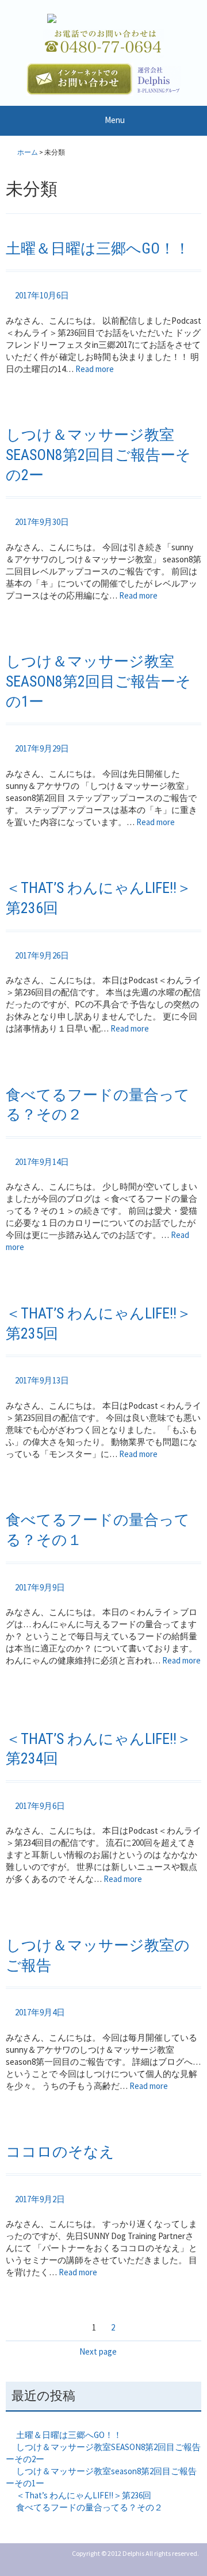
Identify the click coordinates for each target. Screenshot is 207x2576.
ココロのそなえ (60, 2152)
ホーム (28, 152)
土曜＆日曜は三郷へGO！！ (98, 248)
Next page (98, 2351)
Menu (115, 120)
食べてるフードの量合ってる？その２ (89, 2507)
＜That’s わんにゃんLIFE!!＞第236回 (84, 2495)
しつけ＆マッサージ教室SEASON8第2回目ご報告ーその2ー (98, 455)
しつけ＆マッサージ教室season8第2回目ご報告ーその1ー (98, 681)
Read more (100, 369)
